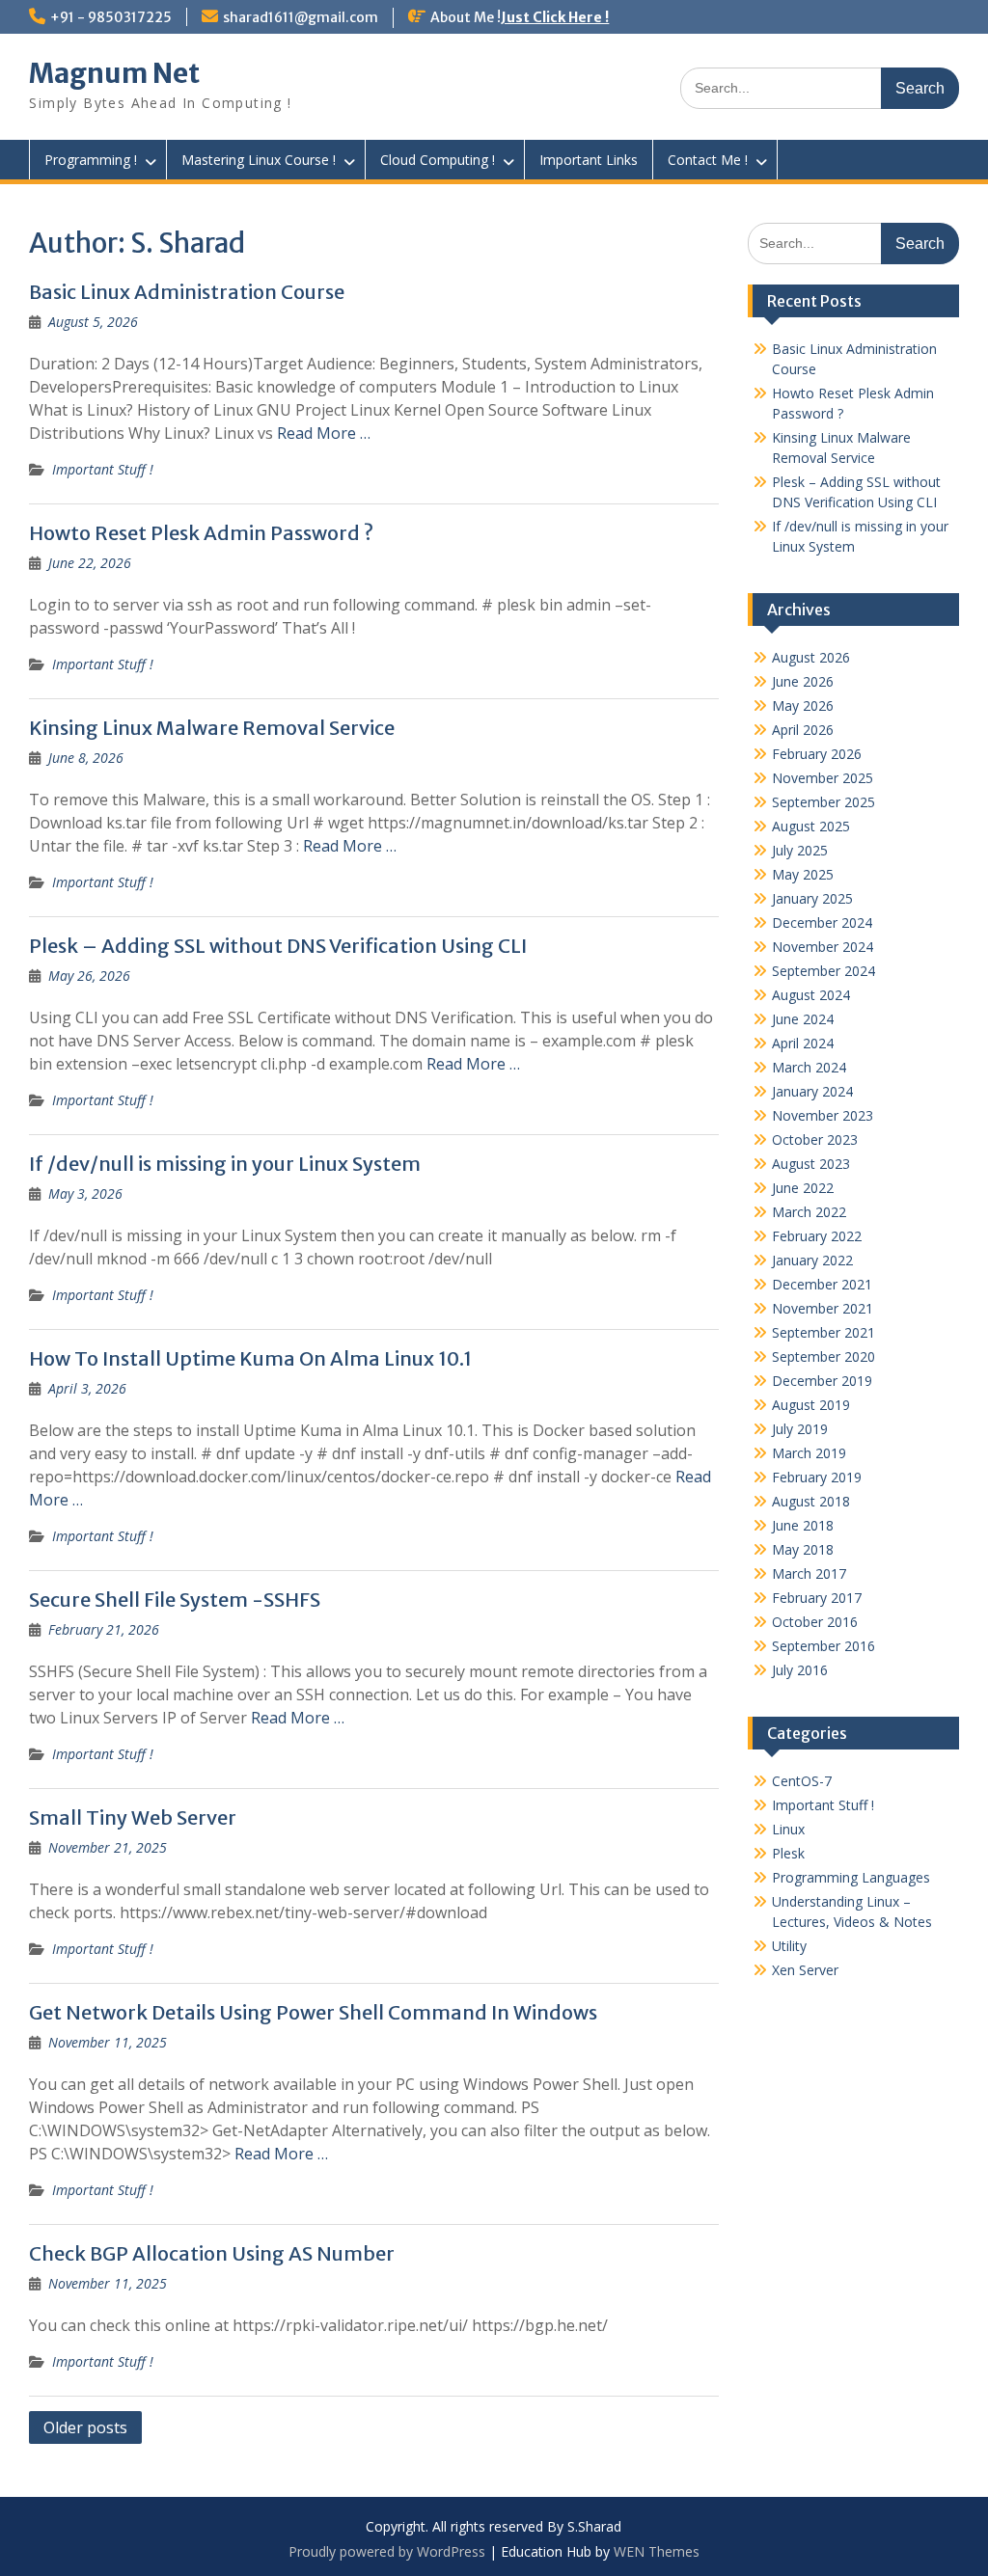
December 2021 (822, 1284)
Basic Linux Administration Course (187, 292)
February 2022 (817, 1236)
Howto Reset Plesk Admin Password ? (201, 533)
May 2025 (803, 874)
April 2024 (803, 1043)
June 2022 (803, 1188)
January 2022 (812, 1260)
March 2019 (809, 1453)
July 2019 (800, 1429)
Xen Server (805, 1970)
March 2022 (809, 1212)
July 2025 (800, 850)
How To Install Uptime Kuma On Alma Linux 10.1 (250, 1358)
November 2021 (823, 1308)
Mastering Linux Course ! (259, 160)
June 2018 (803, 1525)
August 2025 (811, 826)
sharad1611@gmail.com (301, 17)
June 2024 (803, 1019)
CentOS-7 (802, 1781)
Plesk (788, 1853)
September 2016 (823, 1646)
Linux (788, 1829)
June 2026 (803, 681)
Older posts (85, 2427)
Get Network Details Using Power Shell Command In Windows (313, 2012)
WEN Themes (657, 2551)
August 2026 (811, 657)
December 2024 (822, 922)
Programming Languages (851, 1877)
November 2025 (823, 778)
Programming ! (91, 160)
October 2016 (815, 1622)
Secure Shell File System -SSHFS (175, 1600)
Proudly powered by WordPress (387, 2551)
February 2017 (817, 1598)
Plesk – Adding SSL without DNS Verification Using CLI (278, 946)
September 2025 (823, 802)
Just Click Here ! (555, 17)
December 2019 (822, 1381)
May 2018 (803, 1549)
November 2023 (823, 1115)
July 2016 (800, 1670)
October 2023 (815, 1139)
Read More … (324, 433)
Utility (789, 1946)
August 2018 (811, 1501)
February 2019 (817, 1477)
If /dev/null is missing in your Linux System (225, 1164)
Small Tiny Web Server (133, 1817)
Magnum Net (114, 73)
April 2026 (803, 730)
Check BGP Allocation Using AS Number (212, 2253)
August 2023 (811, 1164)
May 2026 (803, 705)
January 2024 (812, 1091)
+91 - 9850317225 (111, 17)
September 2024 (823, 971)
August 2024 (811, 995)
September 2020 (823, 1356)
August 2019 (811, 1405)
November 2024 (823, 947)
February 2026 (817, 754)
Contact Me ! (708, 160)
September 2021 (823, 1332)
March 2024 (809, 1067)
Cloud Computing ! (438, 160)
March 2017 (809, 1573)
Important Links (589, 160)
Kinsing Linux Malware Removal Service (212, 728)
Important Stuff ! (103, 469)
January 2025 (812, 898)
